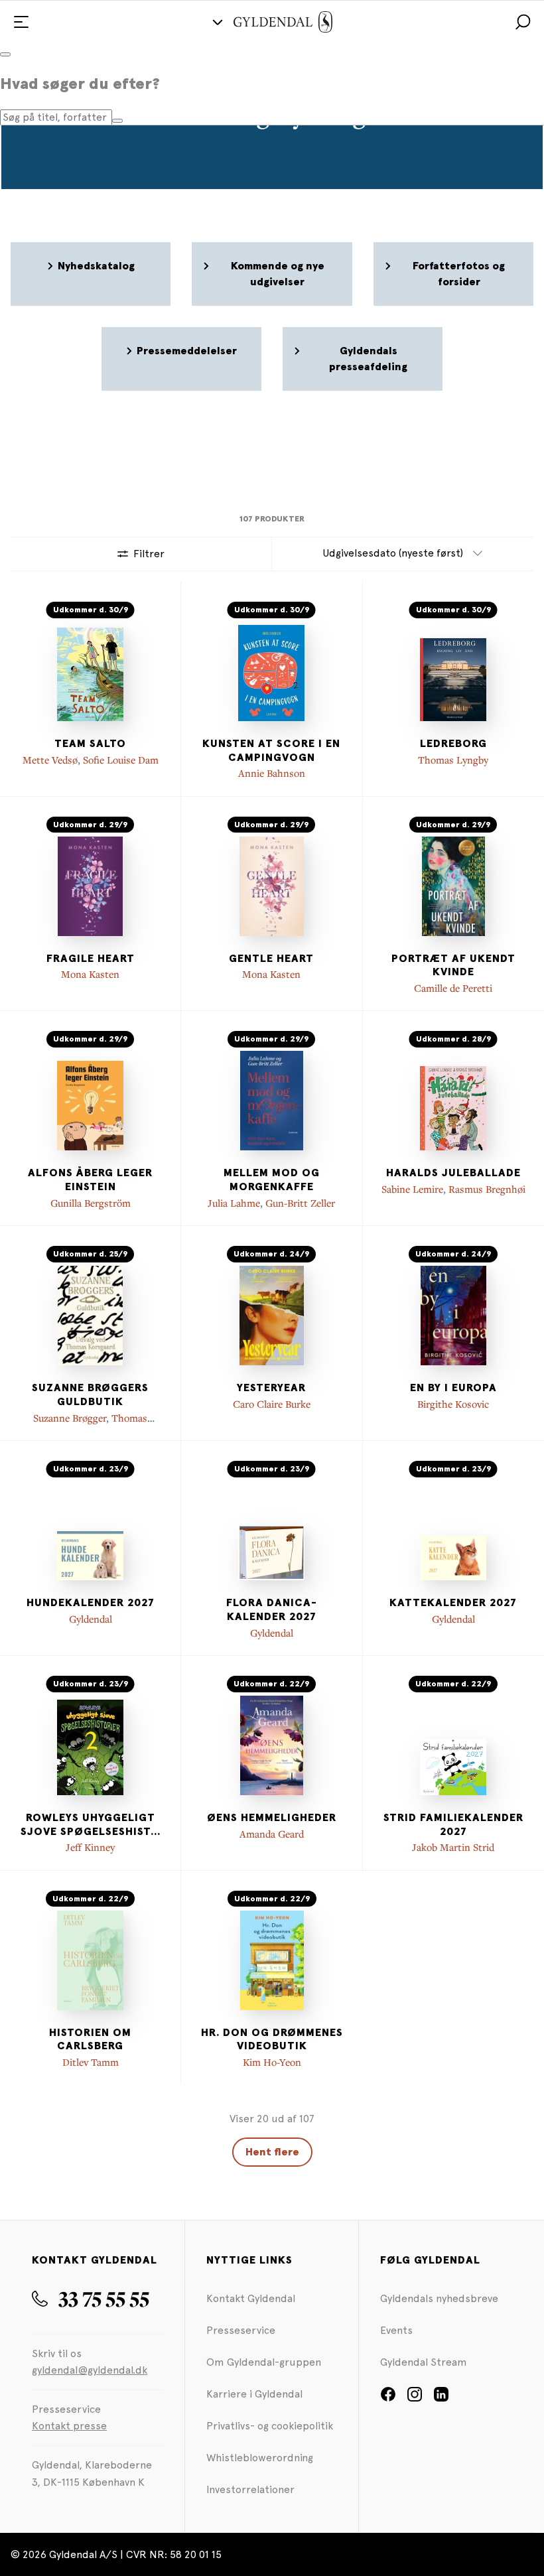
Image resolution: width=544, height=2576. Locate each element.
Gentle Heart (271, 959)
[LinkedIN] (441, 2399)
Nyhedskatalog (96, 266)
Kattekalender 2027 (453, 1603)
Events (396, 2330)
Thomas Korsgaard (108, 1424)
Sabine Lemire (412, 1189)
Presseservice (241, 2330)
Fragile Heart (91, 959)
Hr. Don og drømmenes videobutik (272, 2040)
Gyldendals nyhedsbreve (439, 2298)
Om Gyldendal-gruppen (264, 2362)
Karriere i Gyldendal (254, 2394)
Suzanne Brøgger (70, 1418)
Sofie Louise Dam (121, 760)
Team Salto (90, 744)
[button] (523, 22)
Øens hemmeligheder (272, 1818)
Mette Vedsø (50, 760)
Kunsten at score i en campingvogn (271, 751)
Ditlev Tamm (91, 2062)
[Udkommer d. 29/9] (90, 886)
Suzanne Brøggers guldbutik (90, 1395)
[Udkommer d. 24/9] (271, 1316)
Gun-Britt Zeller (300, 1203)
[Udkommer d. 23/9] (90, 1530)
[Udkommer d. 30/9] (90, 671)
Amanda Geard (272, 1834)
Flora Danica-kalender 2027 (272, 1610)
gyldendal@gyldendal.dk (90, 2370)
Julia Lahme (234, 1203)
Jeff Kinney (90, 1847)
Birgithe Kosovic (453, 1404)
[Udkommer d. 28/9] (453, 1101)
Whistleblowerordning (260, 2458)
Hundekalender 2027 (91, 1603)
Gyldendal (91, 1619)
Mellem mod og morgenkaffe (272, 1180)
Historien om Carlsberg (90, 2040)
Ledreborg (453, 744)
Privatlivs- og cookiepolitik (270, 2426)
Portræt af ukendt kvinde (453, 966)
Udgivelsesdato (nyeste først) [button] (393, 553)
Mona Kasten (90, 974)
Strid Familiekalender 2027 (453, 1825)
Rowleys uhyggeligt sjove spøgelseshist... (91, 1825)
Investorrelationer (250, 2489)
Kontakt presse (69, 2426)
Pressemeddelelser (187, 351)
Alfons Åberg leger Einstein (90, 1180)
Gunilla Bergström (91, 1203)
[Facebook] (388, 2399)
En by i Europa (453, 1388)
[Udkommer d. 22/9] (271, 1745)
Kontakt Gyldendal (251, 2298)
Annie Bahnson (272, 773)
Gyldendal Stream (424, 2362)
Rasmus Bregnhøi (487, 1189)
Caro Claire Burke (272, 1404)
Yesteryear (271, 1388)
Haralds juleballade (453, 1173)
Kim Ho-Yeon (272, 2062)
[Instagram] (415, 2399)
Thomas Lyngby (453, 760)
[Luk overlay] (5, 54)
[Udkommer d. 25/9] (90, 1316)
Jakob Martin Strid (453, 1847)
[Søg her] (117, 121)
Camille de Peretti (453, 988)
